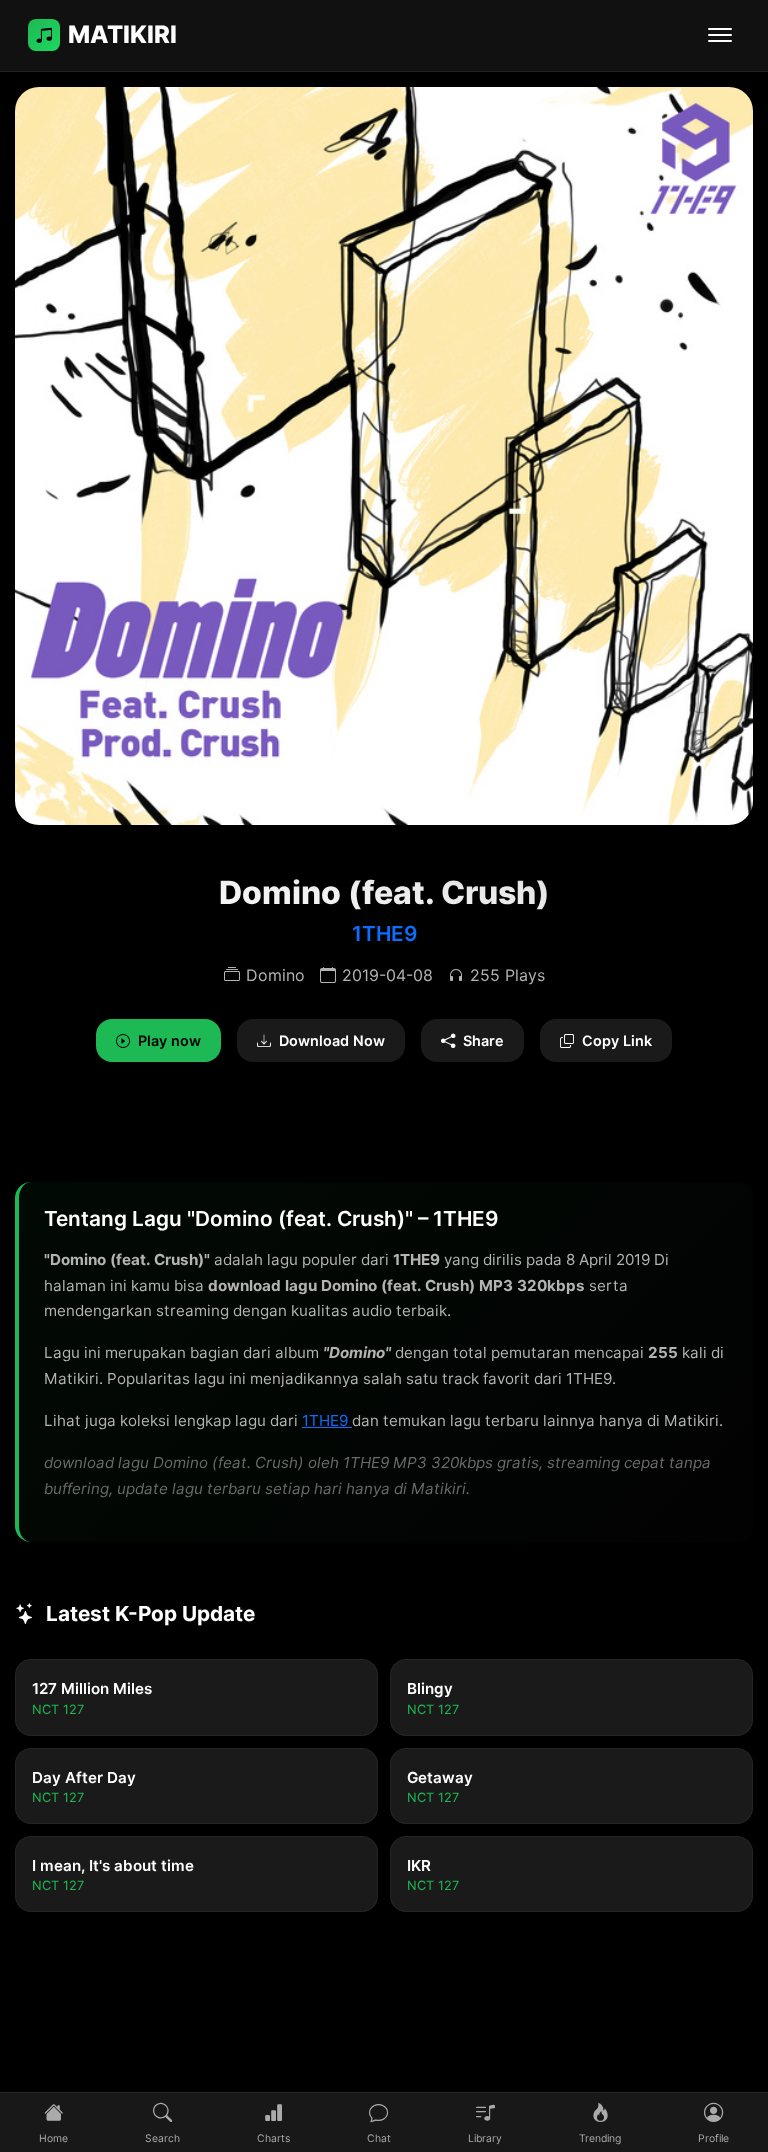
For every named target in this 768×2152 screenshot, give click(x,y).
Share (483, 1040)
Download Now (332, 1040)
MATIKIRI (122, 34)
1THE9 (384, 933)
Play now (169, 1040)
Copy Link (617, 1040)
